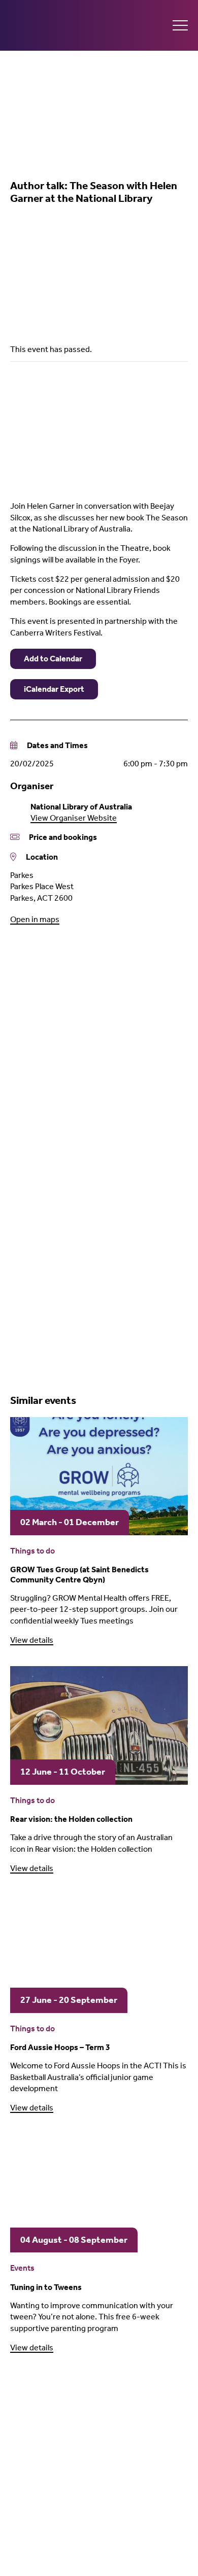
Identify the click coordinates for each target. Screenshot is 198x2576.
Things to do (32, 1551)
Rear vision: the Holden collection (71, 1819)
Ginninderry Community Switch (66, 25)
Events (22, 2268)
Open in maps (35, 919)
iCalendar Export (54, 689)
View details (32, 1640)
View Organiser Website (74, 818)
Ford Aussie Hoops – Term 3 (60, 2047)
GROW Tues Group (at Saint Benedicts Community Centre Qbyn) (79, 1574)
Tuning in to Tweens (46, 2287)
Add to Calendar (53, 659)
